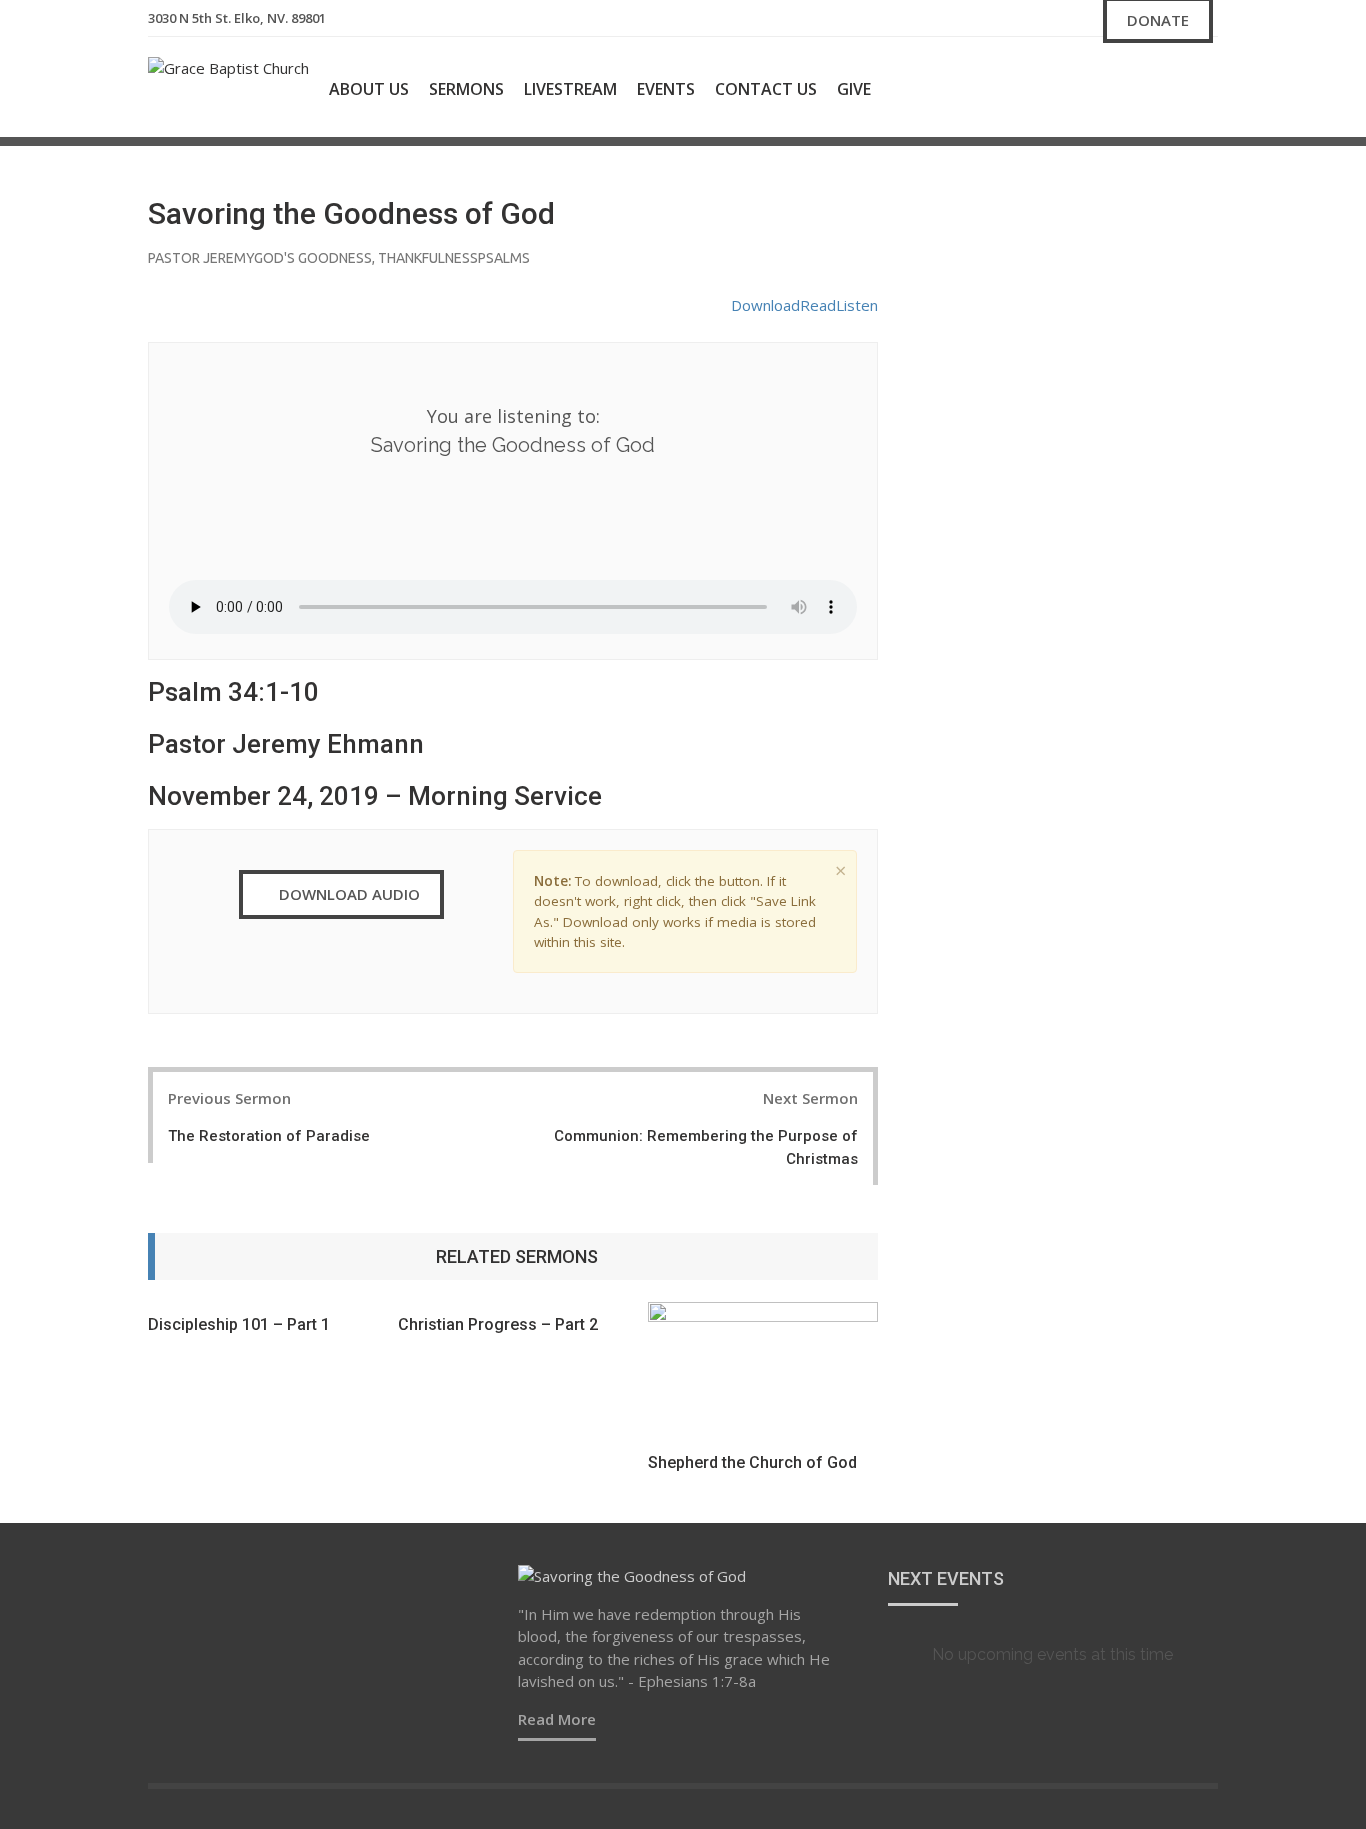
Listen (857, 305)
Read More (557, 1719)
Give (854, 89)
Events (666, 89)
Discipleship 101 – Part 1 (239, 1324)
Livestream (570, 89)
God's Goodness (313, 258)
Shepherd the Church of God (752, 1462)
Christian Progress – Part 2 (498, 1324)
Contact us (766, 89)
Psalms (504, 258)
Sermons (466, 89)
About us (369, 89)
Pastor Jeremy (201, 258)
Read (818, 305)
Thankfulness (428, 258)
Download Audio (347, 894)
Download (765, 305)
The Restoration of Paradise (269, 1136)
